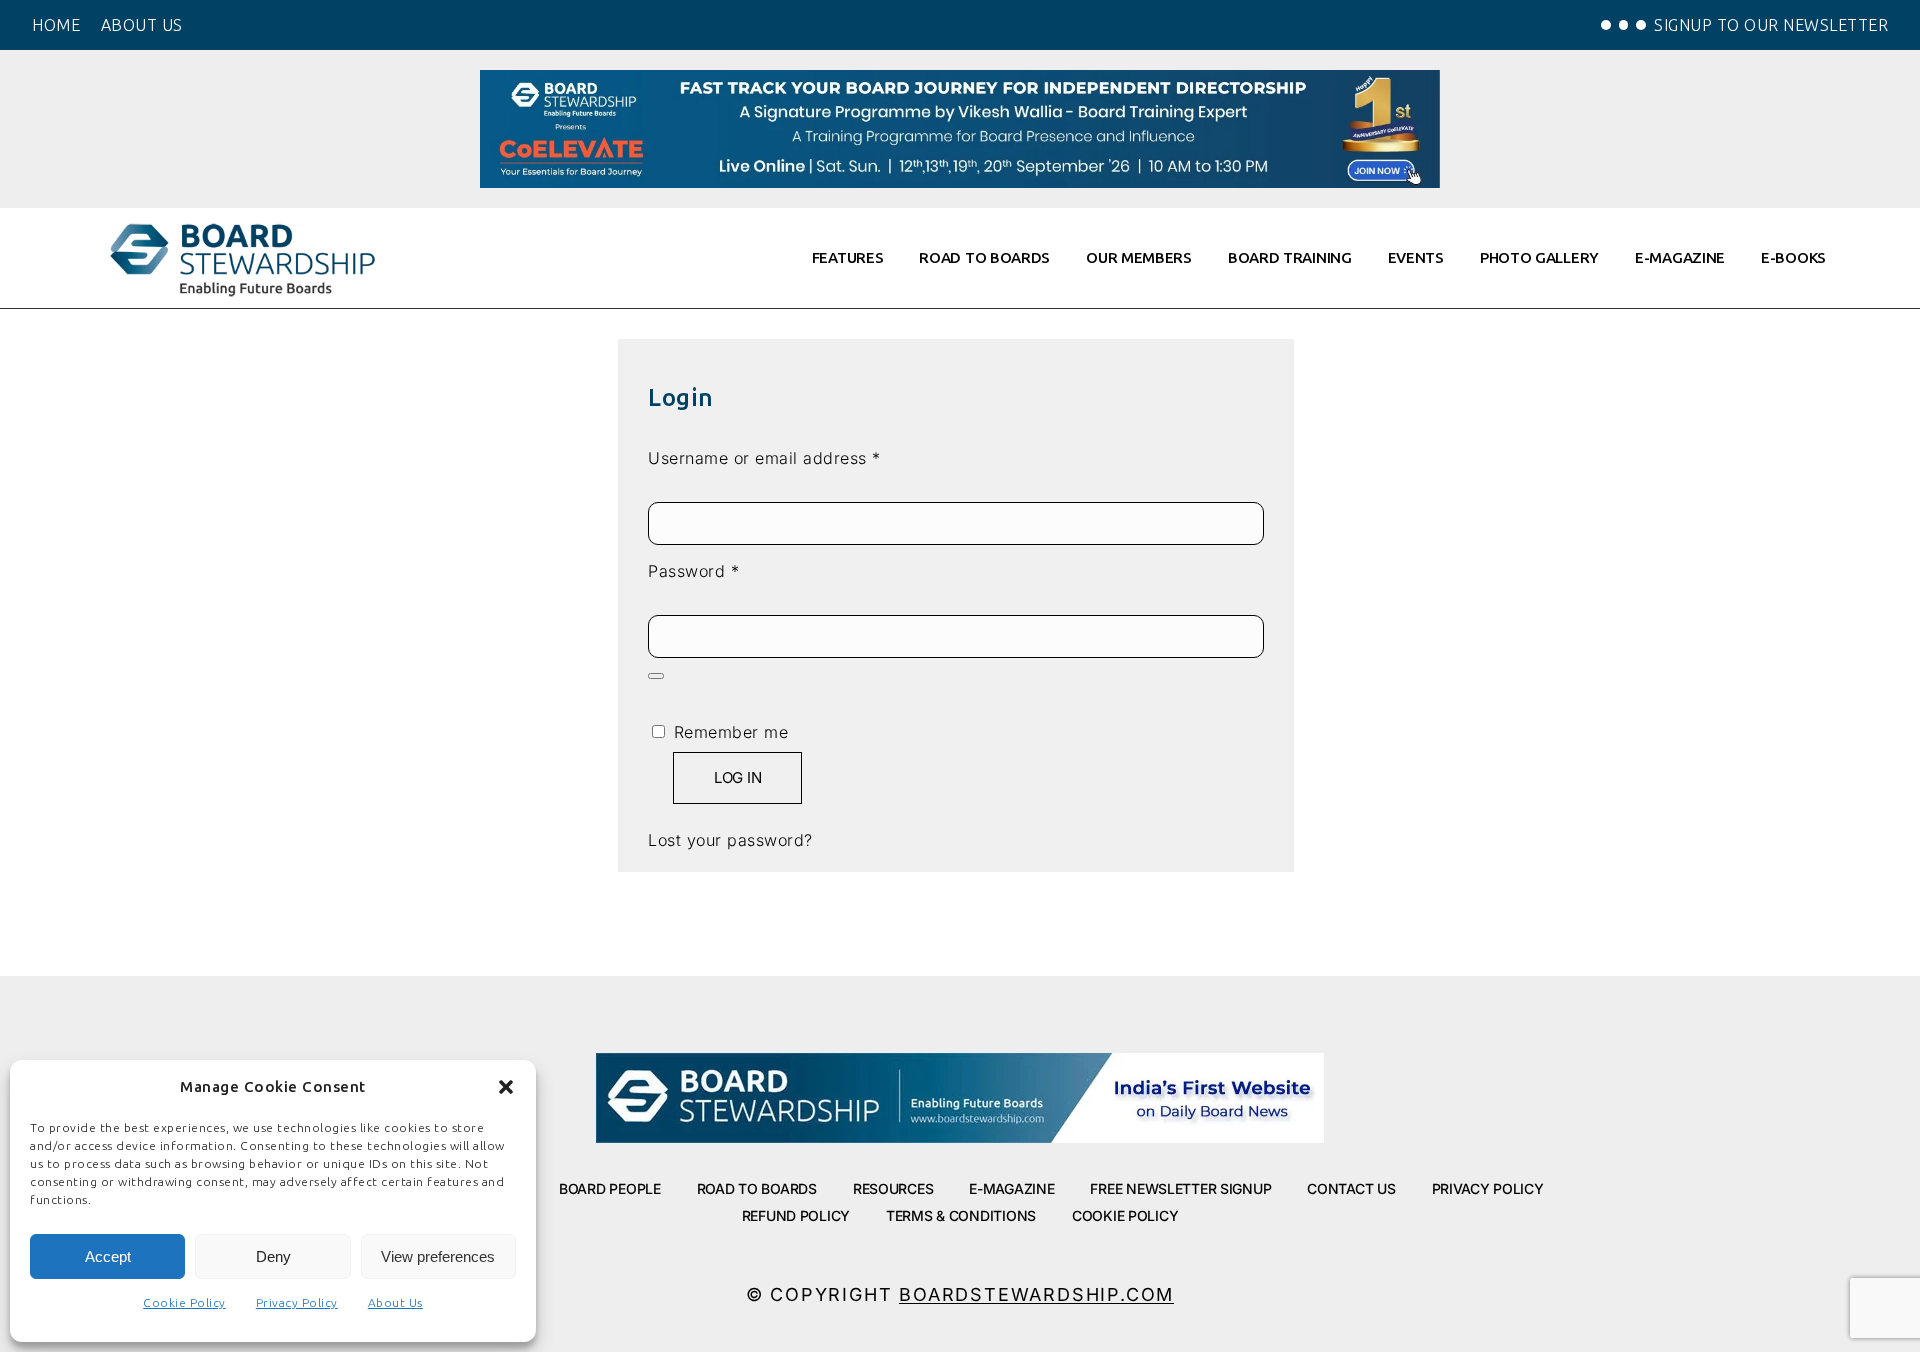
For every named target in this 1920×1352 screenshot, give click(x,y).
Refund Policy (796, 1215)
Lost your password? (730, 840)
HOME (56, 25)
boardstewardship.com (1036, 1294)
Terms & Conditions (961, 1215)
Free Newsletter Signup (1180, 1188)
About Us (395, 1302)
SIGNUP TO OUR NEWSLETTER (1771, 25)
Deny (273, 1256)
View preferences (438, 1256)
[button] (506, 1087)
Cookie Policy (184, 1302)
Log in (737, 777)
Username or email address (799, 457)
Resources (893, 1188)
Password (728, 570)
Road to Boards (757, 1188)
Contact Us (1351, 1188)
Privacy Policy (297, 1302)
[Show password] (656, 676)
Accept (108, 1256)
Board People (610, 1188)
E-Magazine (1011, 1188)
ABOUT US (142, 25)
